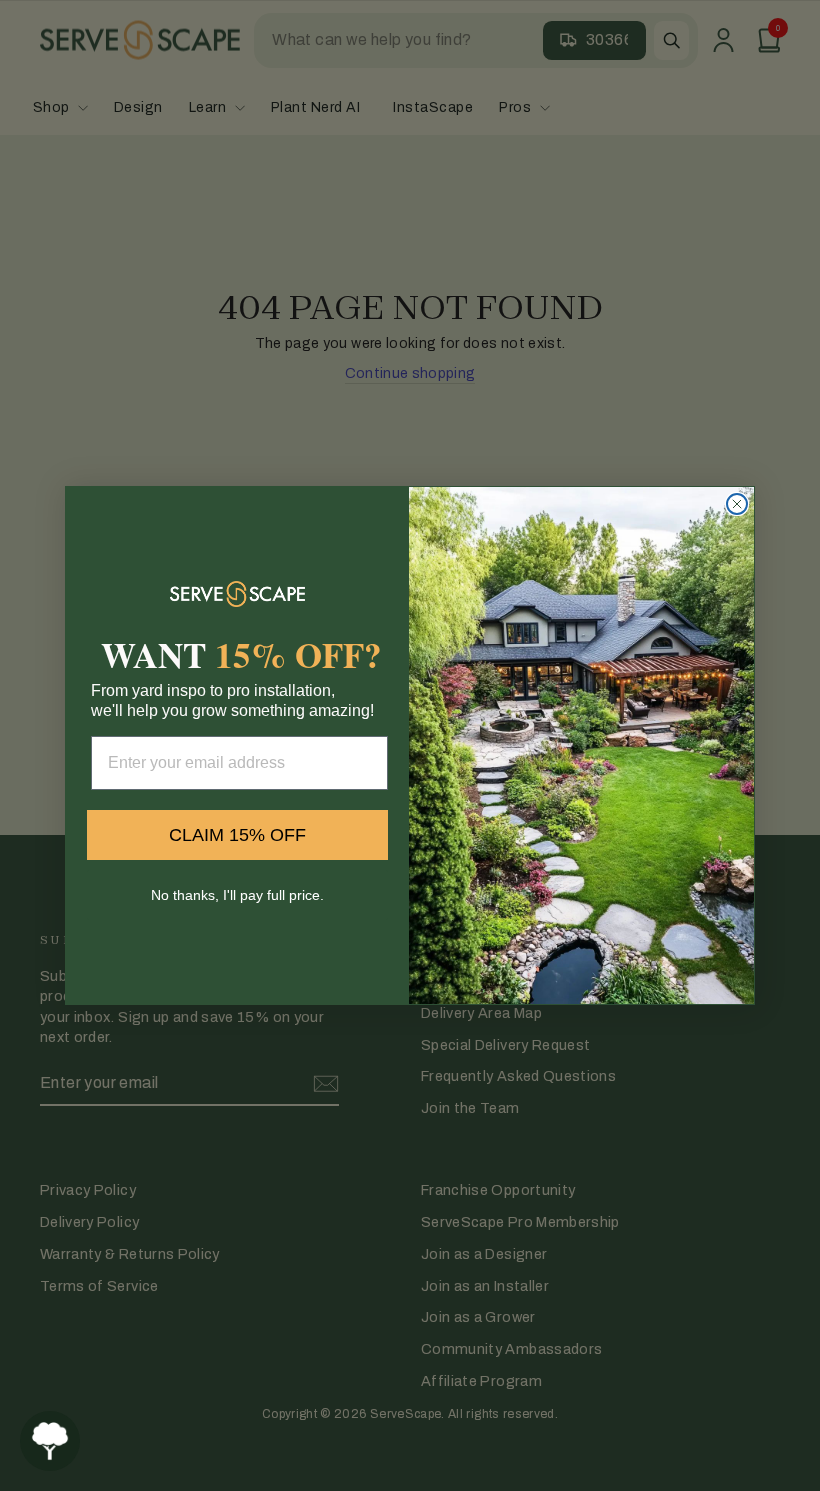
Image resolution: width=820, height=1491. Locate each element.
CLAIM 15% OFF (237, 835)
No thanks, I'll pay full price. (237, 895)
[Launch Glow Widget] (50, 1441)
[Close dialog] (737, 504)
